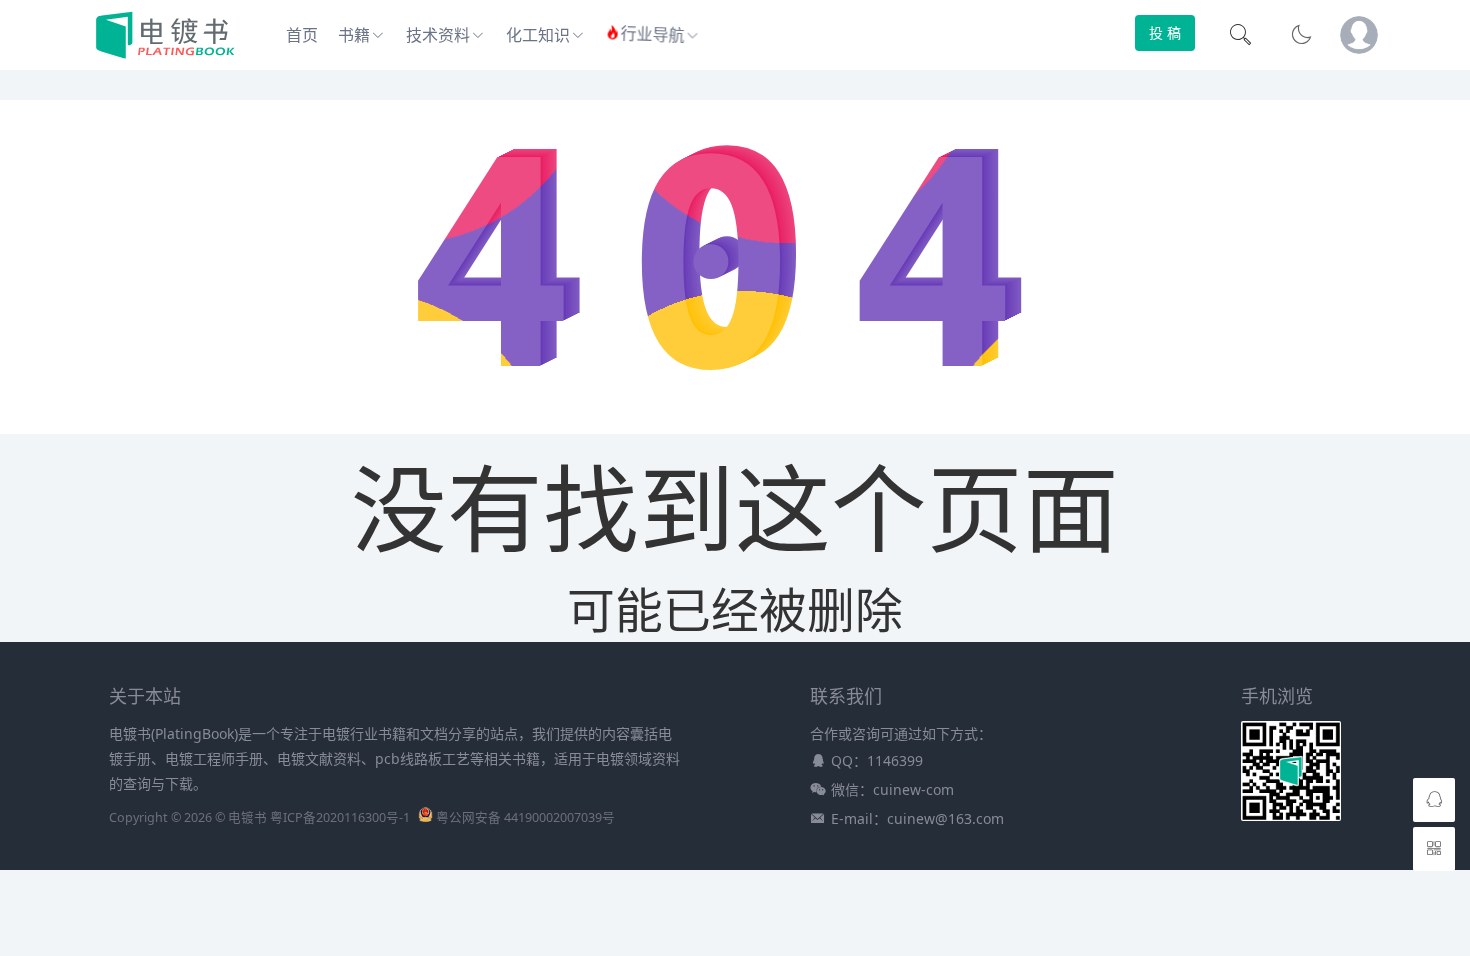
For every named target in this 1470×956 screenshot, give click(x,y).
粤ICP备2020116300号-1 (340, 817)
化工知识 (538, 35)
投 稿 (1165, 32)
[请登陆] (1359, 35)
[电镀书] (165, 54)
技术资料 (438, 35)
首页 (302, 35)
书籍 (354, 35)
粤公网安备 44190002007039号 (525, 817)
